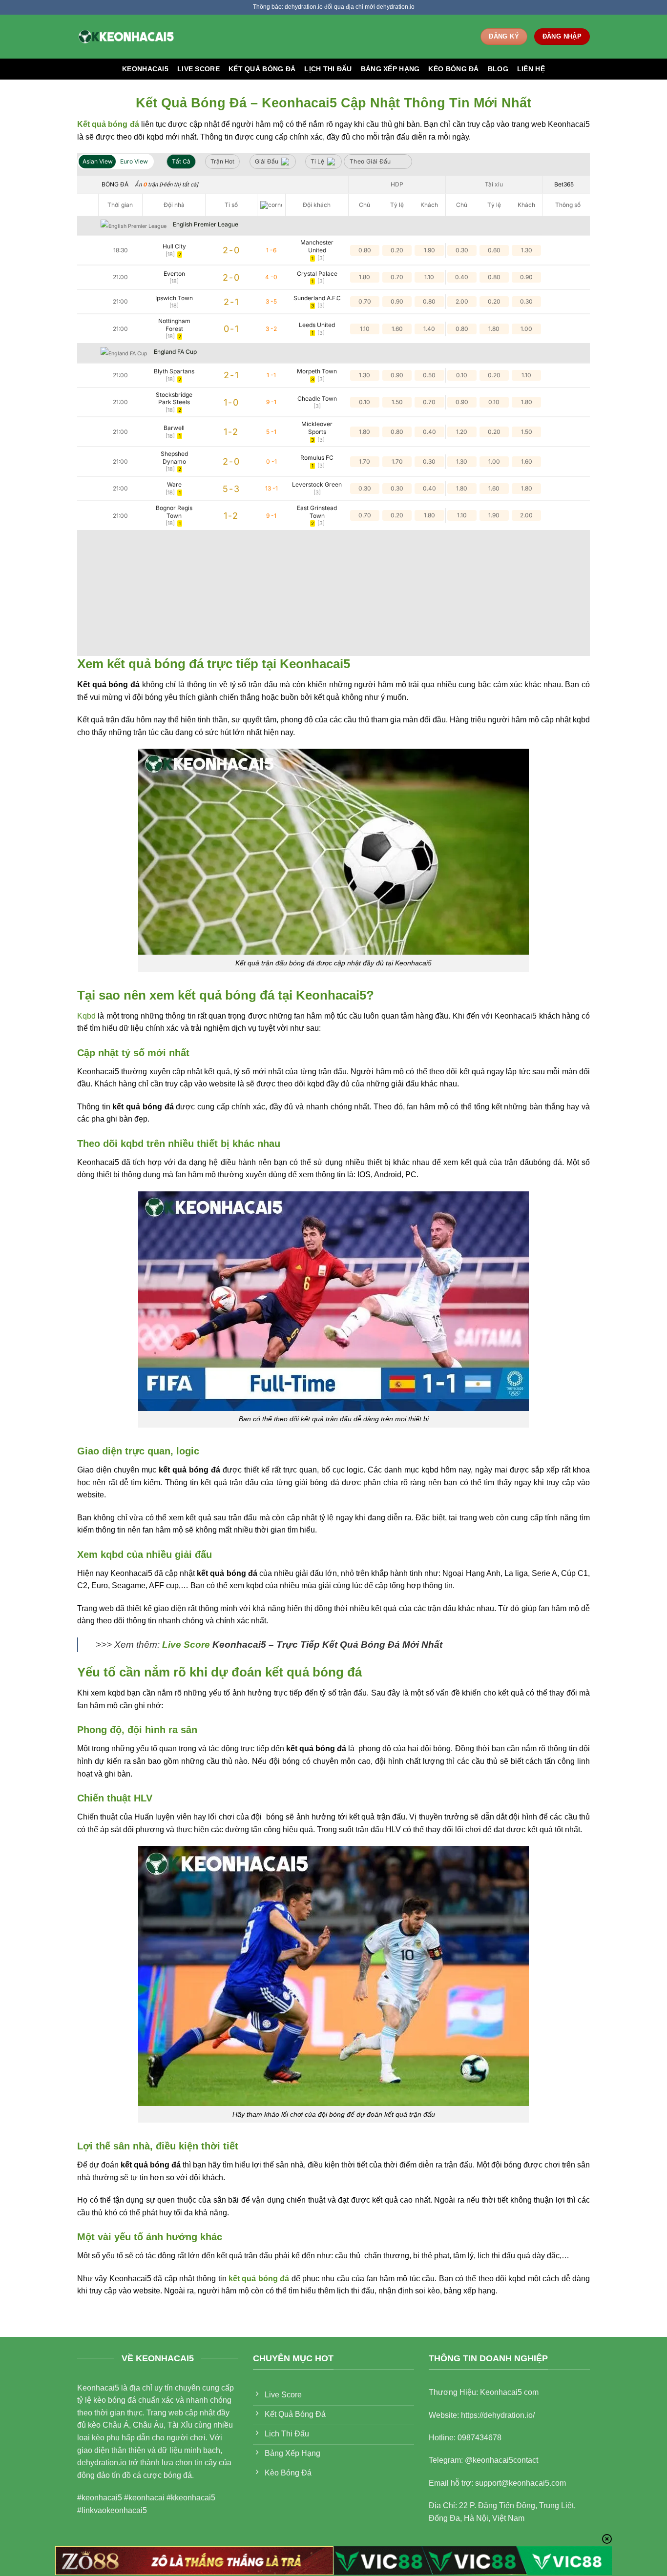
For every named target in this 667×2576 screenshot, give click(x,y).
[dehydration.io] (126, 36)
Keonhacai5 (145, 69)
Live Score (198, 69)
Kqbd (86, 1016)
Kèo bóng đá (453, 69)
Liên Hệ (531, 69)
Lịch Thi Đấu (328, 69)
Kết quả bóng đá (262, 69)
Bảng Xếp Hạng (390, 69)
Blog (498, 69)
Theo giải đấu (370, 161)
